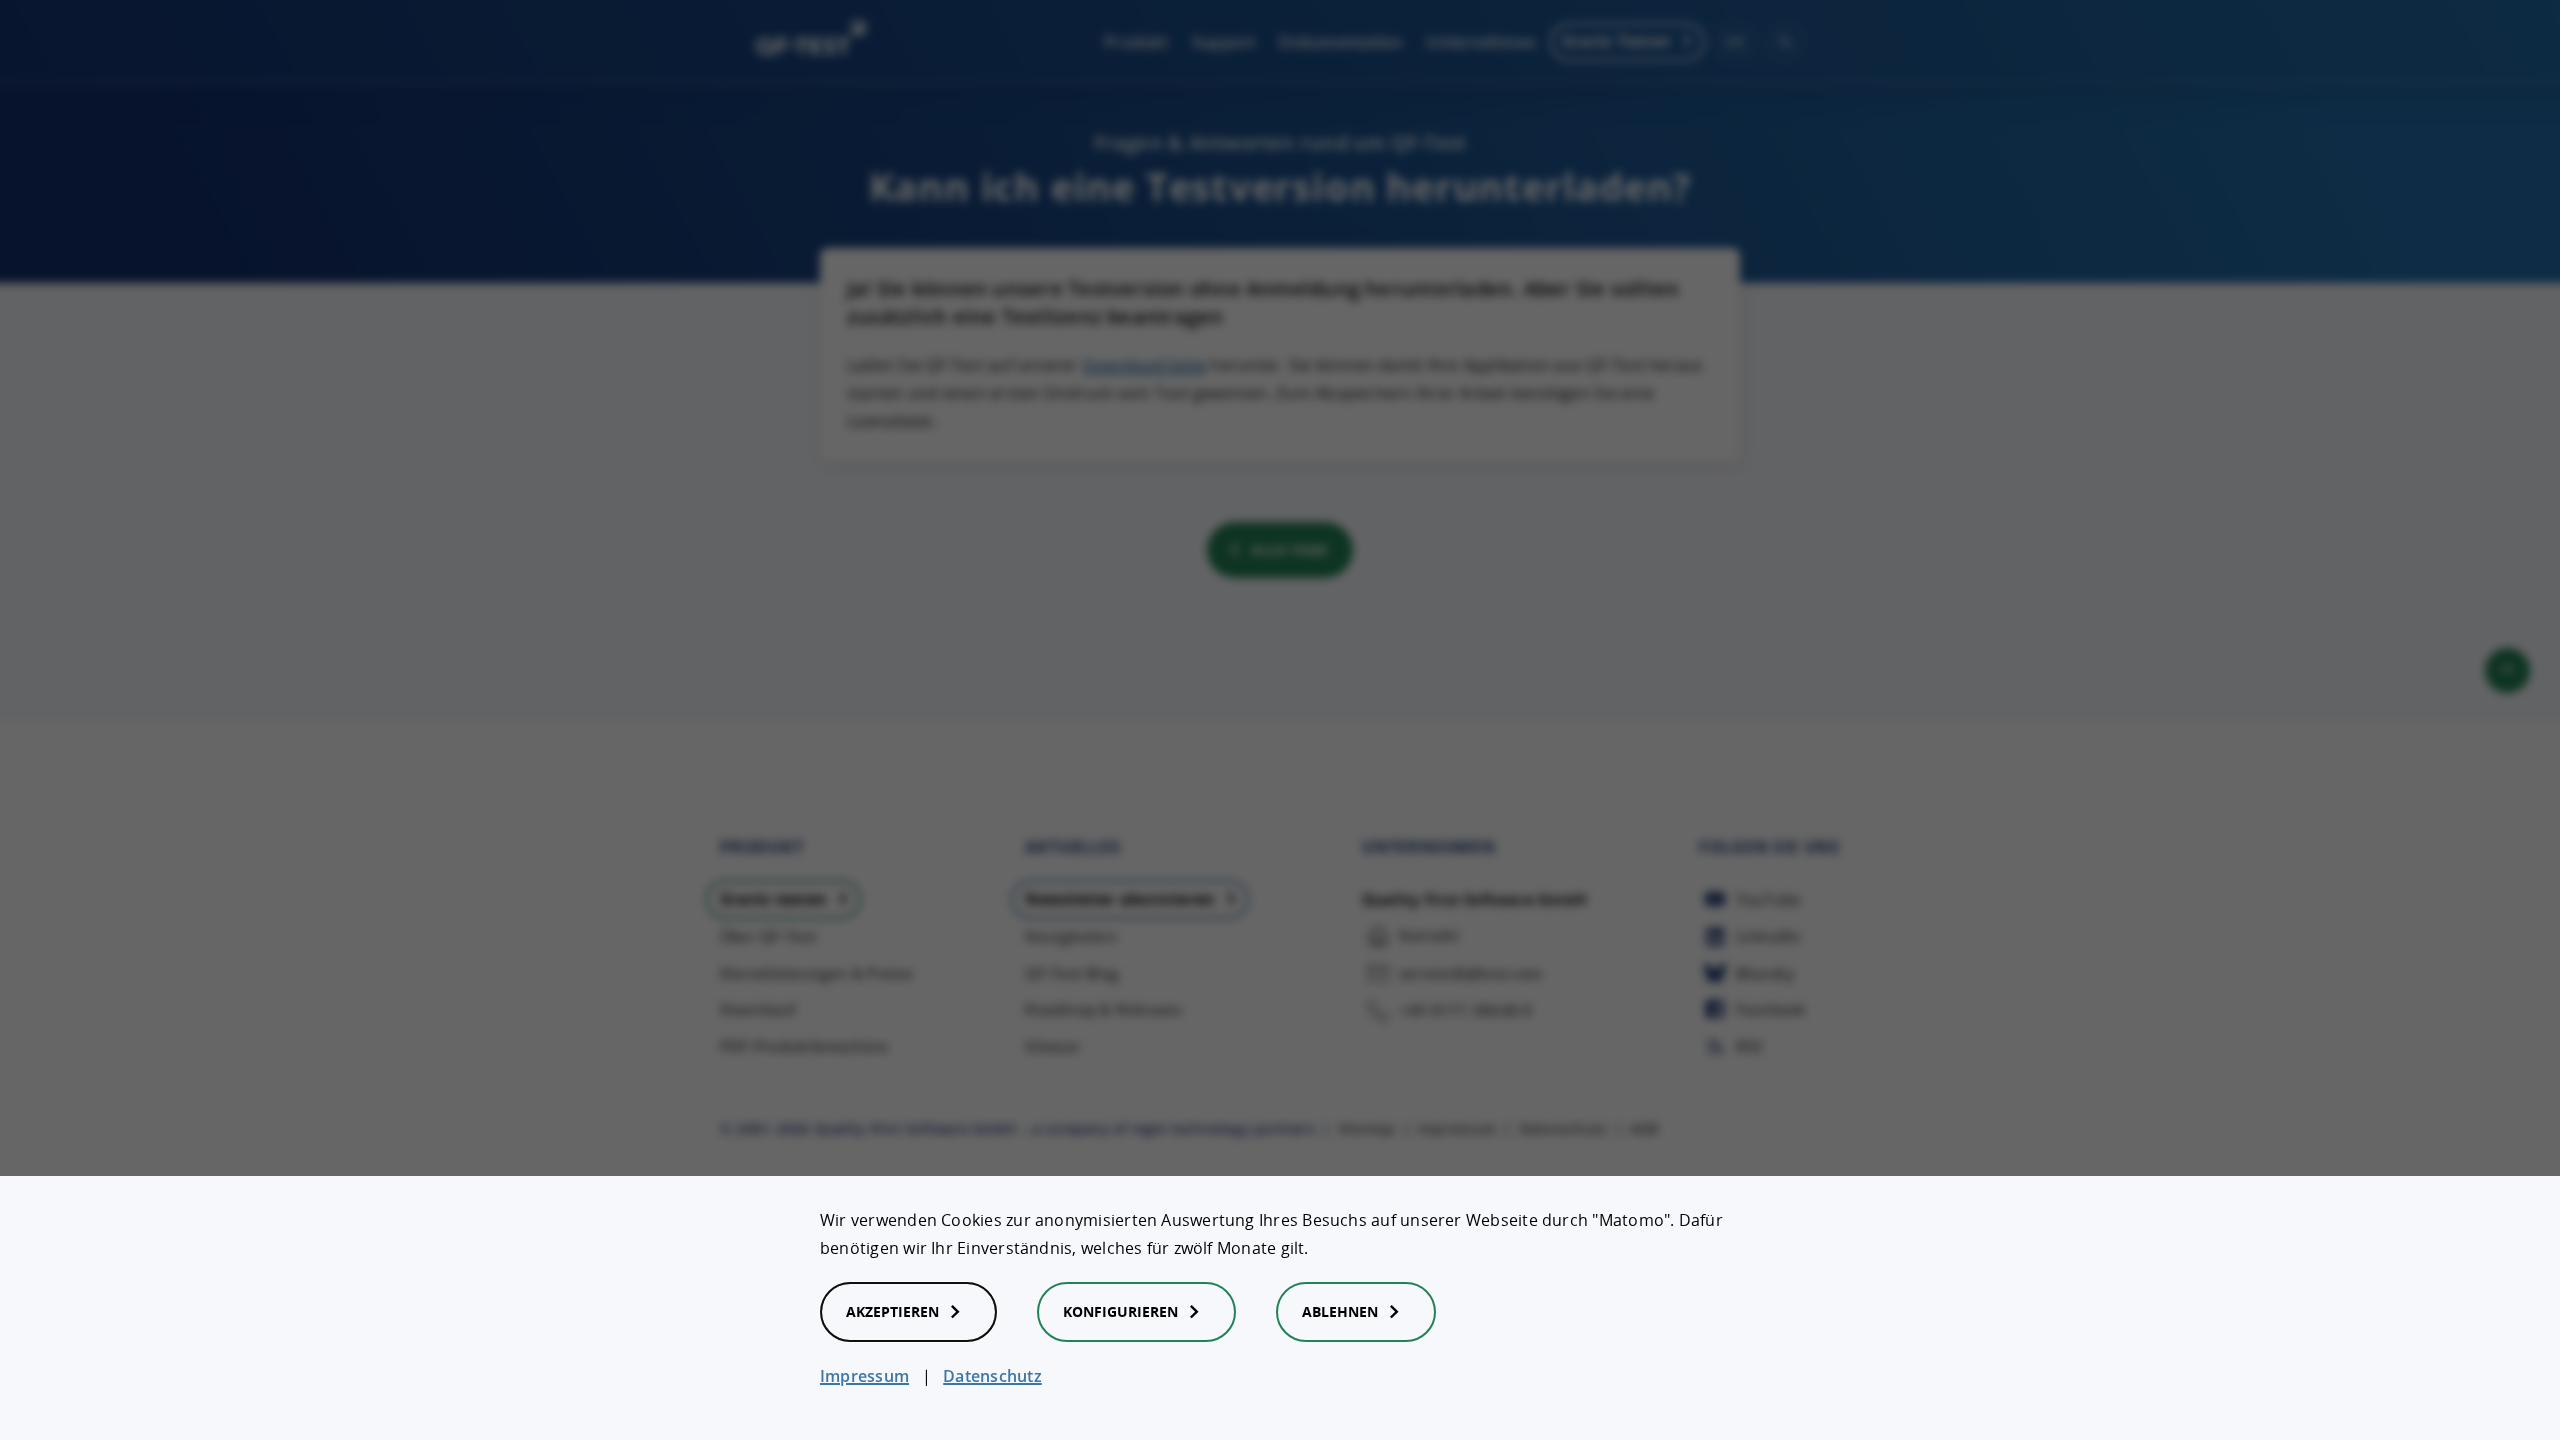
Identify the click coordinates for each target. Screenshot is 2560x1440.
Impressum (864, 1376)
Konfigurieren (1120, 1311)
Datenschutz (992, 1376)
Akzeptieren (892, 1311)
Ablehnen (1340, 1311)
